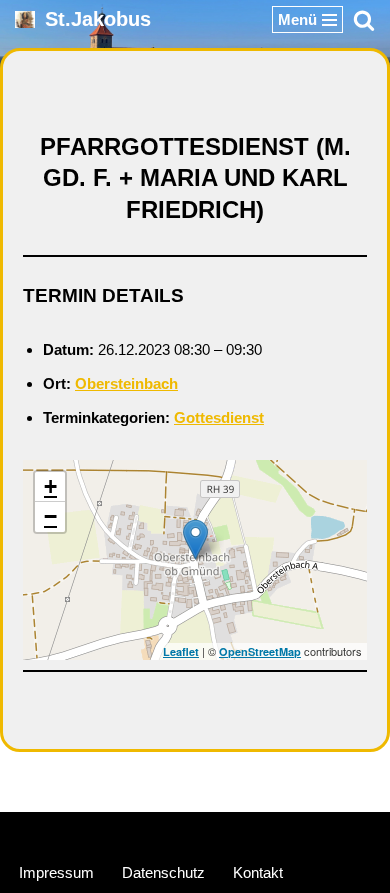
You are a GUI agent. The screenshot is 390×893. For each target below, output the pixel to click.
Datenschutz (163, 872)
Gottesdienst (219, 417)
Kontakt (258, 872)
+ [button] (50, 486)
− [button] (50, 516)
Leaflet (181, 651)
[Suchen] (364, 20)
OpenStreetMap (260, 651)
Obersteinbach (126, 383)
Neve (100, 831)
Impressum (56, 872)
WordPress (270, 831)
